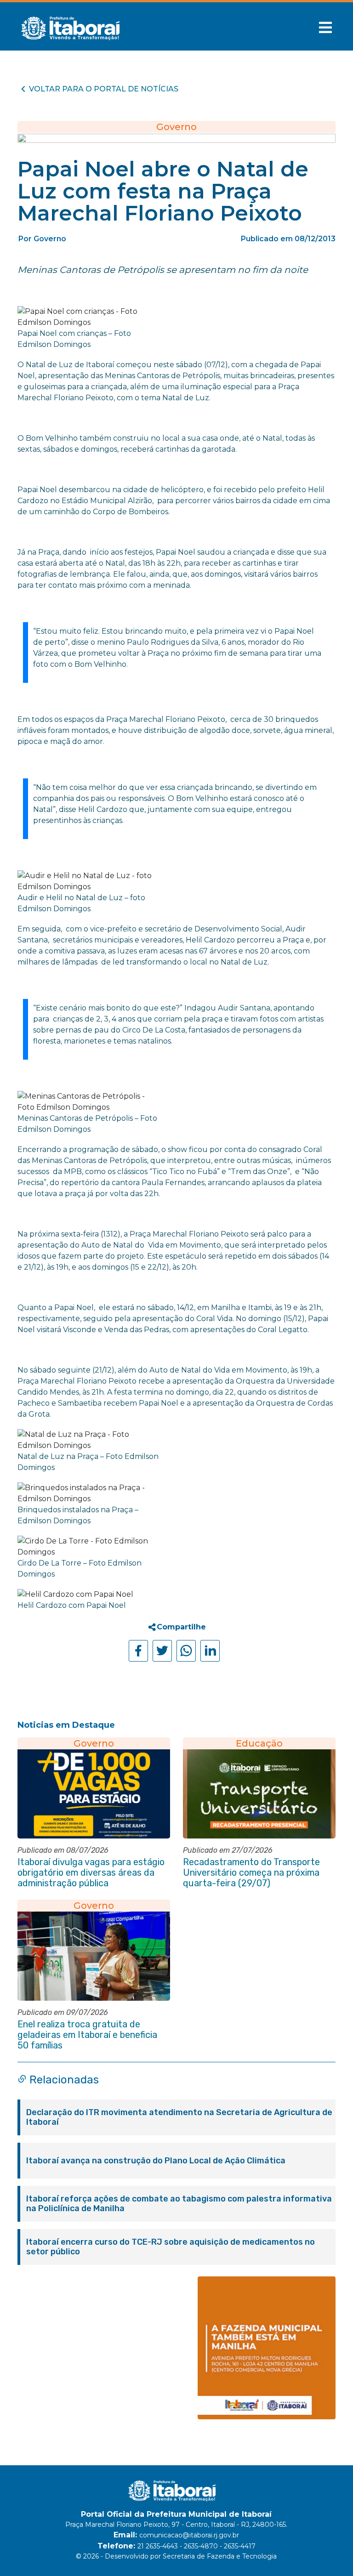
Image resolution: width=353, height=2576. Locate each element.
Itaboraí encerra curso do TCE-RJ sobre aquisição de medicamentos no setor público (171, 2247)
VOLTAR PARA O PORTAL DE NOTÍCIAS (104, 89)
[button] (325, 28)
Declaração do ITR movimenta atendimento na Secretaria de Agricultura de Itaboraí (179, 2117)
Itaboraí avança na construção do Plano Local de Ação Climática (156, 2161)
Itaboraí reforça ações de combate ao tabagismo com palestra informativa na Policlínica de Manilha (179, 2204)
